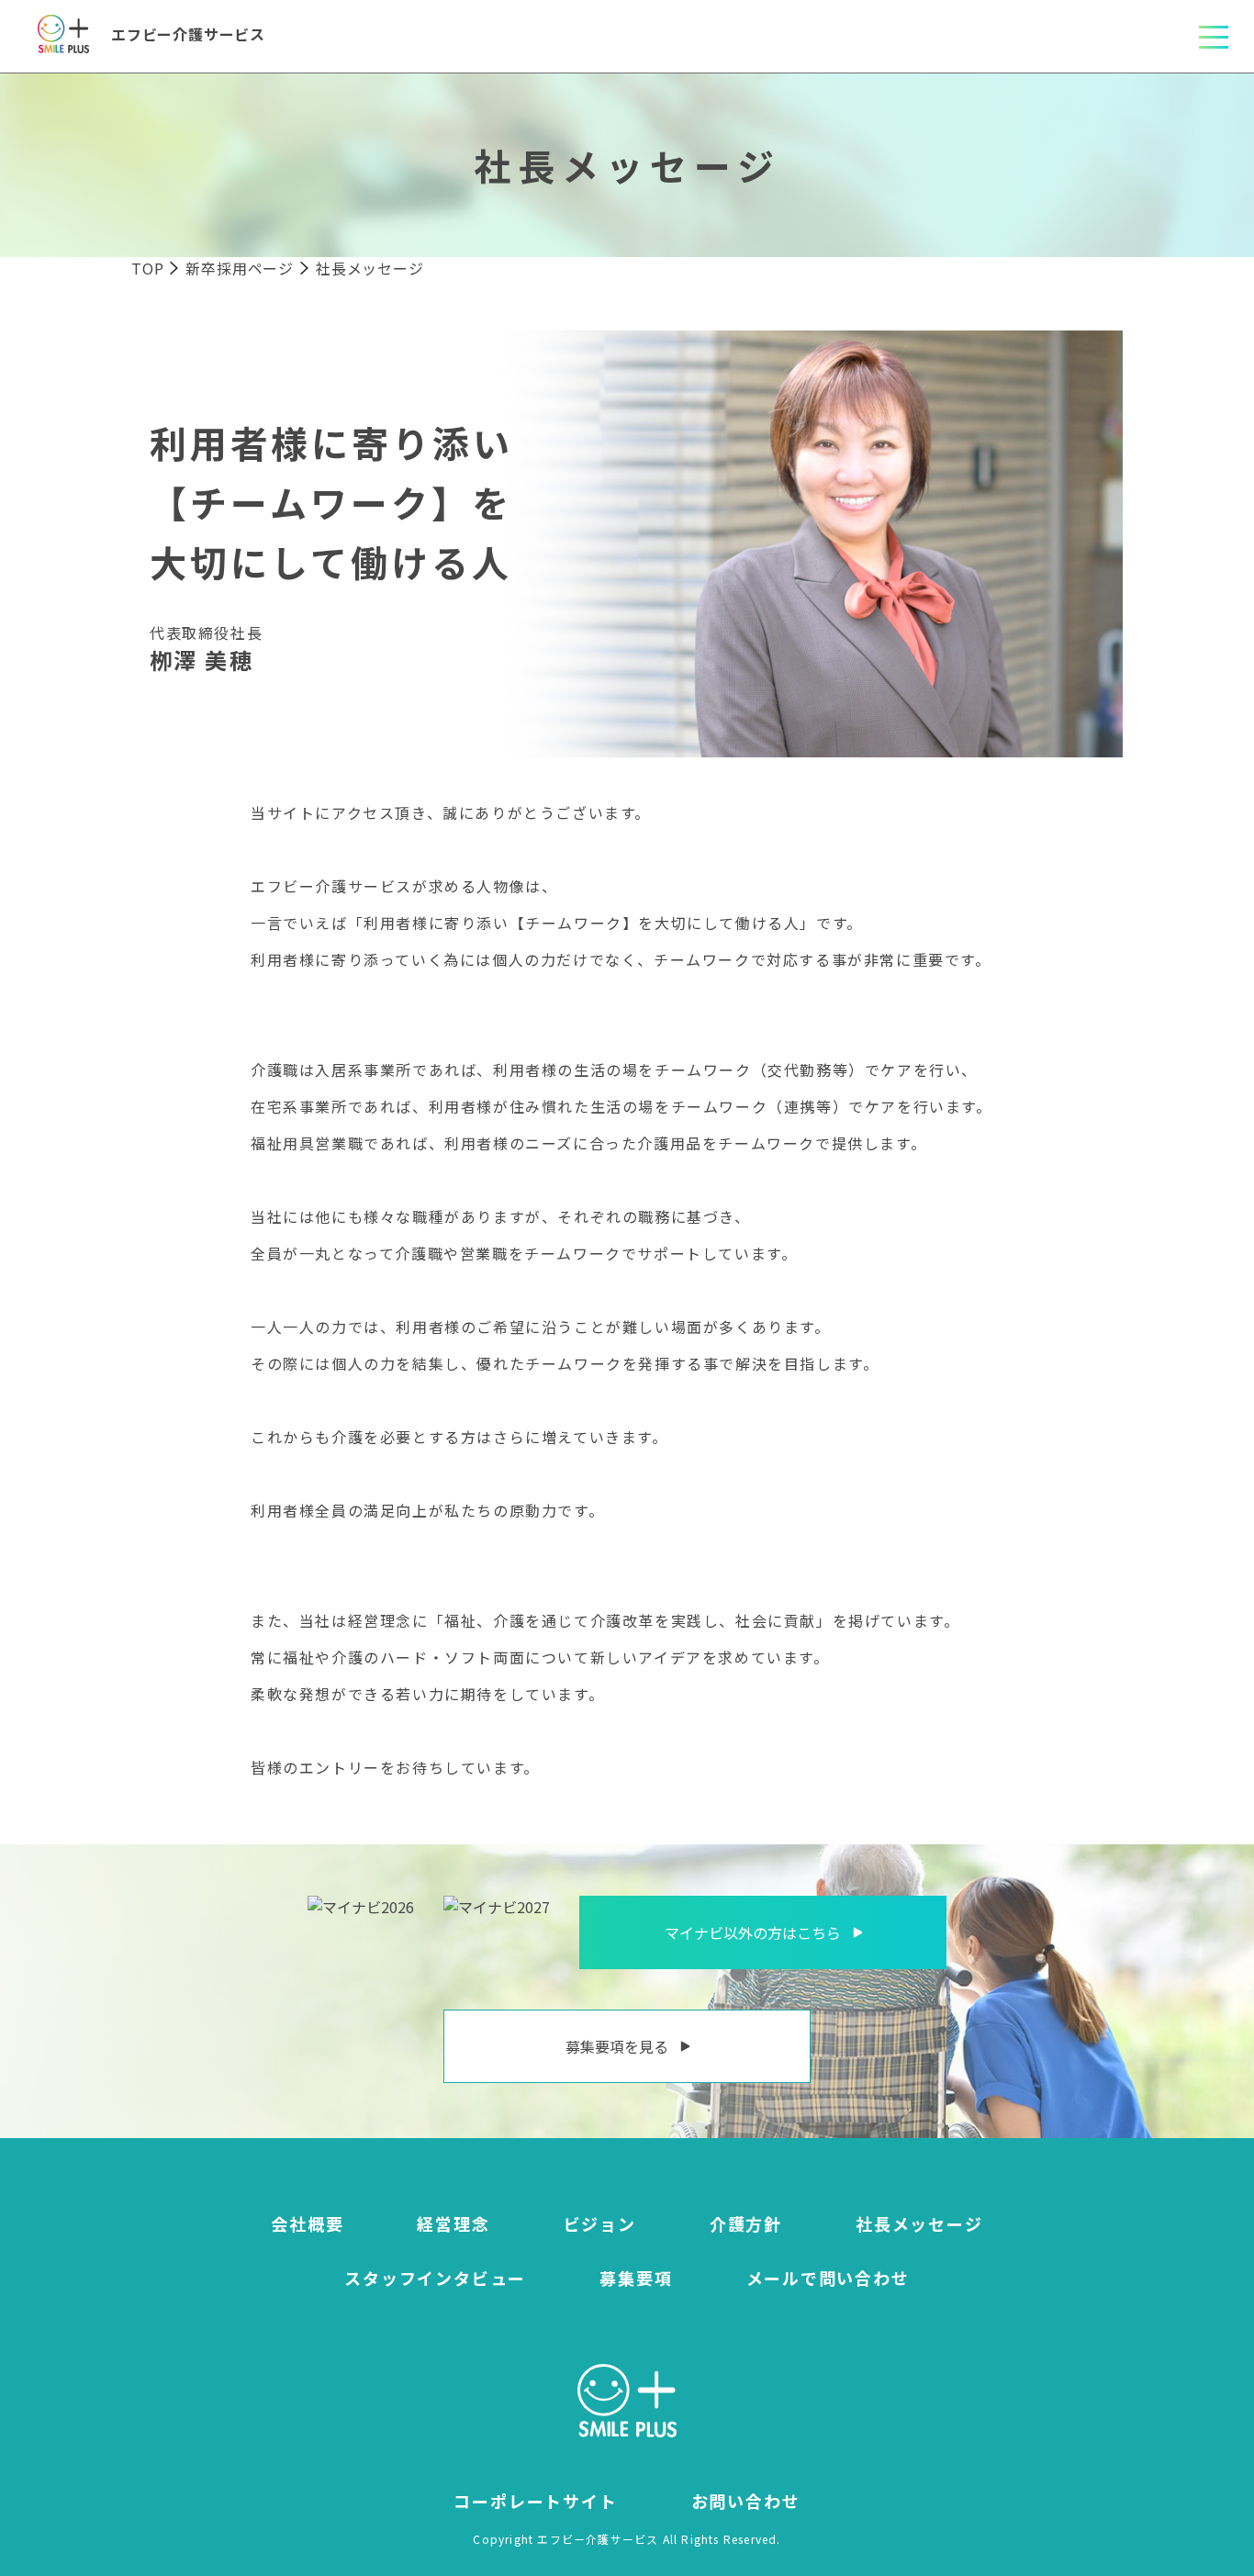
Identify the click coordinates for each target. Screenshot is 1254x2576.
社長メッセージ (919, 2223)
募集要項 (636, 2278)
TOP (147, 268)
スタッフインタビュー (435, 2278)
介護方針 (746, 2223)
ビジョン (600, 2223)
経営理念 (453, 2223)
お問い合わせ (746, 2501)
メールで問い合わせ (828, 2278)
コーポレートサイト (535, 2501)
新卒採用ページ (240, 268)
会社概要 (307, 2223)
